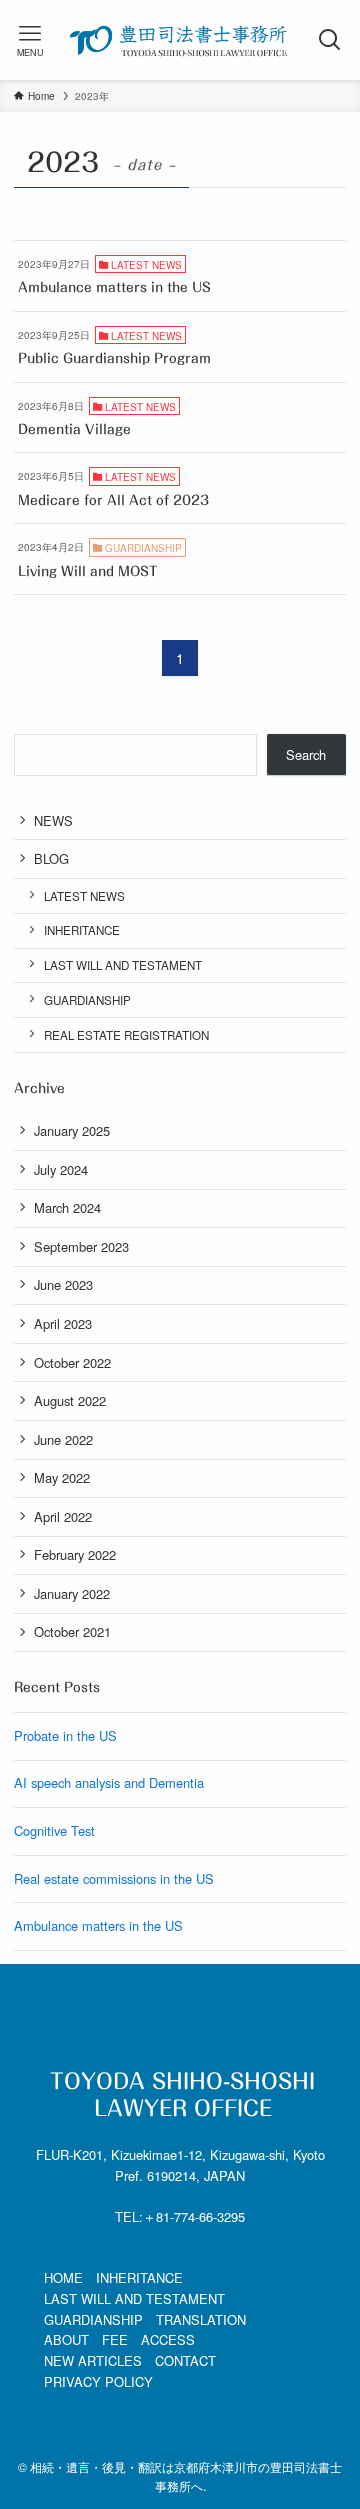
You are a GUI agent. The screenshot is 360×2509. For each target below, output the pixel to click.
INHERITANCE (82, 930)
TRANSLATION (201, 2319)
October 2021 (72, 1631)
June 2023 (63, 1284)
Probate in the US (65, 1735)
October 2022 (72, 1362)
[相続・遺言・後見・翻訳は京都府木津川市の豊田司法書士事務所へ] (179, 40)
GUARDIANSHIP (87, 1000)
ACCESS (168, 2339)
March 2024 (67, 1207)
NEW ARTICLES (93, 2360)
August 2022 (70, 1400)
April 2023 (63, 1323)
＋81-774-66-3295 (194, 2216)
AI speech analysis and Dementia (109, 1782)
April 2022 (63, 1516)
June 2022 (63, 1439)
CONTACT (185, 2360)
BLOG (51, 858)
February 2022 (75, 1554)
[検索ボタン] (330, 40)
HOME (63, 2277)
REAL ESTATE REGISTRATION (126, 1035)
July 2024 (61, 1169)
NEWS (53, 820)
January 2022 (72, 1593)
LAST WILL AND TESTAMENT (123, 965)
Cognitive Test (54, 1830)
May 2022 (62, 1477)
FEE (115, 2339)
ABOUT (66, 2339)
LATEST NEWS (84, 896)
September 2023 (81, 1246)
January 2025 (72, 1130)
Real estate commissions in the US (114, 1878)
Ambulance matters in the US (98, 1925)
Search (306, 754)
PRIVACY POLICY (98, 2381)
